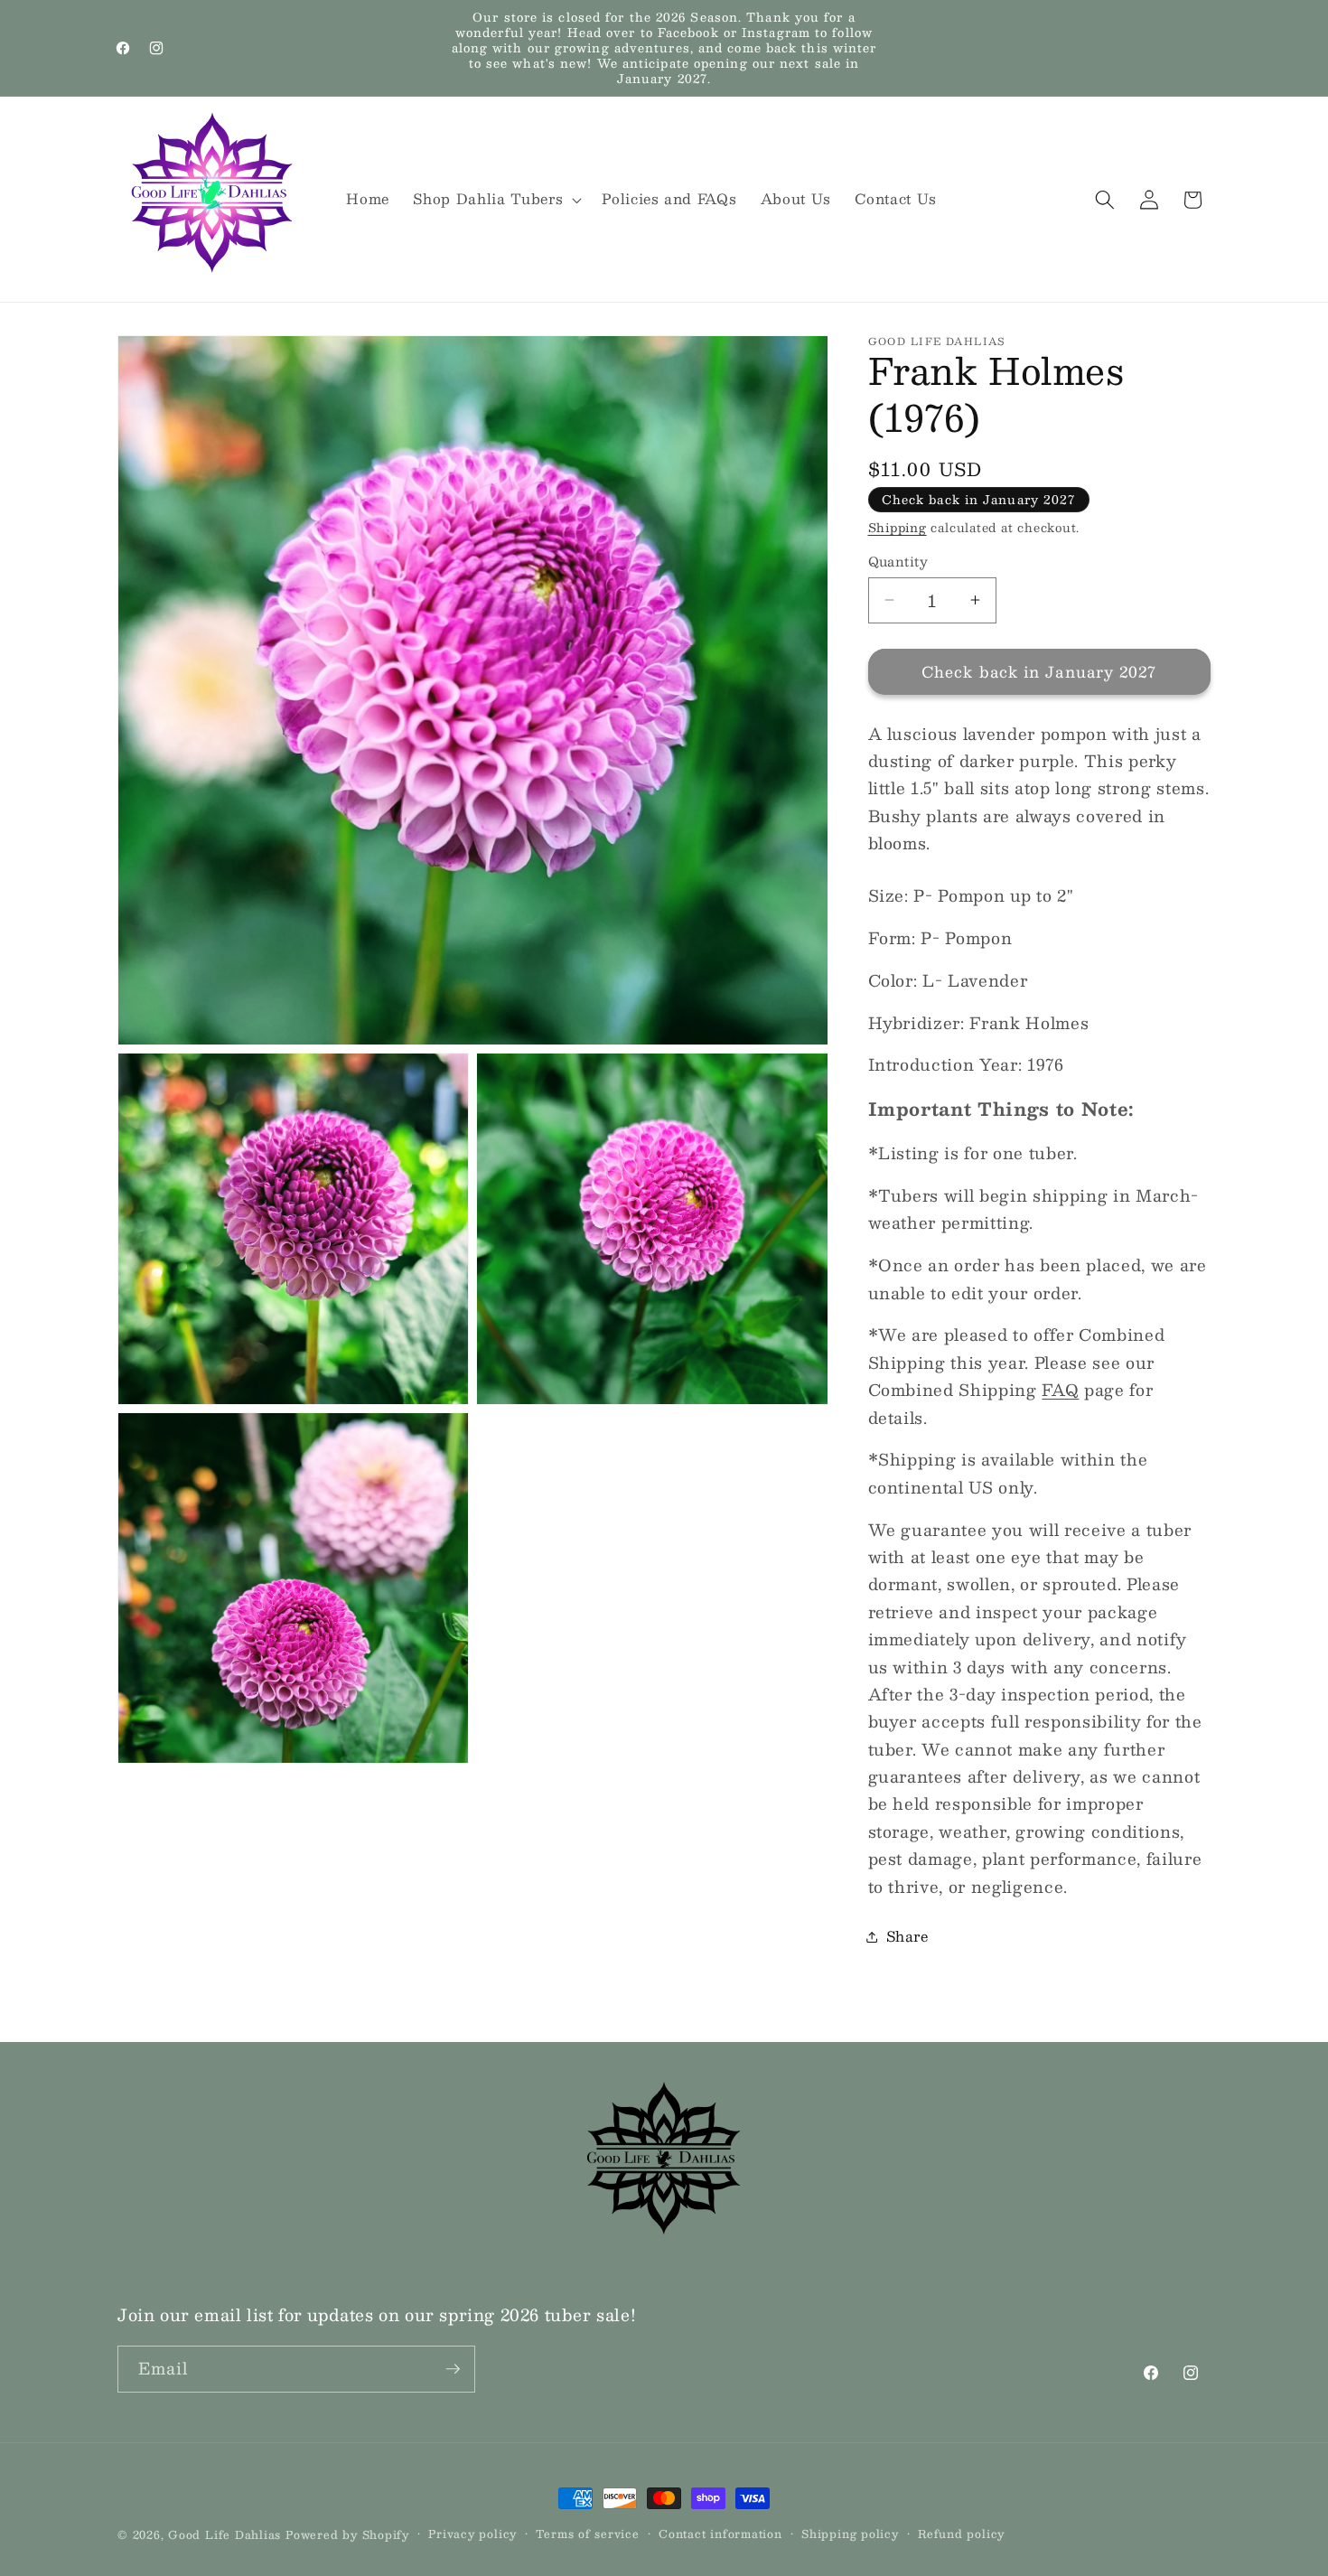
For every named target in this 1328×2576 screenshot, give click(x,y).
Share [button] (907, 1936)
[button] (496, 200)
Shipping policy (850, 2534)
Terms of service (587, 2534)
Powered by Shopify (347, 2534)
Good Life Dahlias (224, 2534)
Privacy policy (472, 2534)
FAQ (1060, 1389)
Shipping (898, 527)
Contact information (720, 2534)
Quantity (898, 562)
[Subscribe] (453, 2369)
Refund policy (961, 2534)
